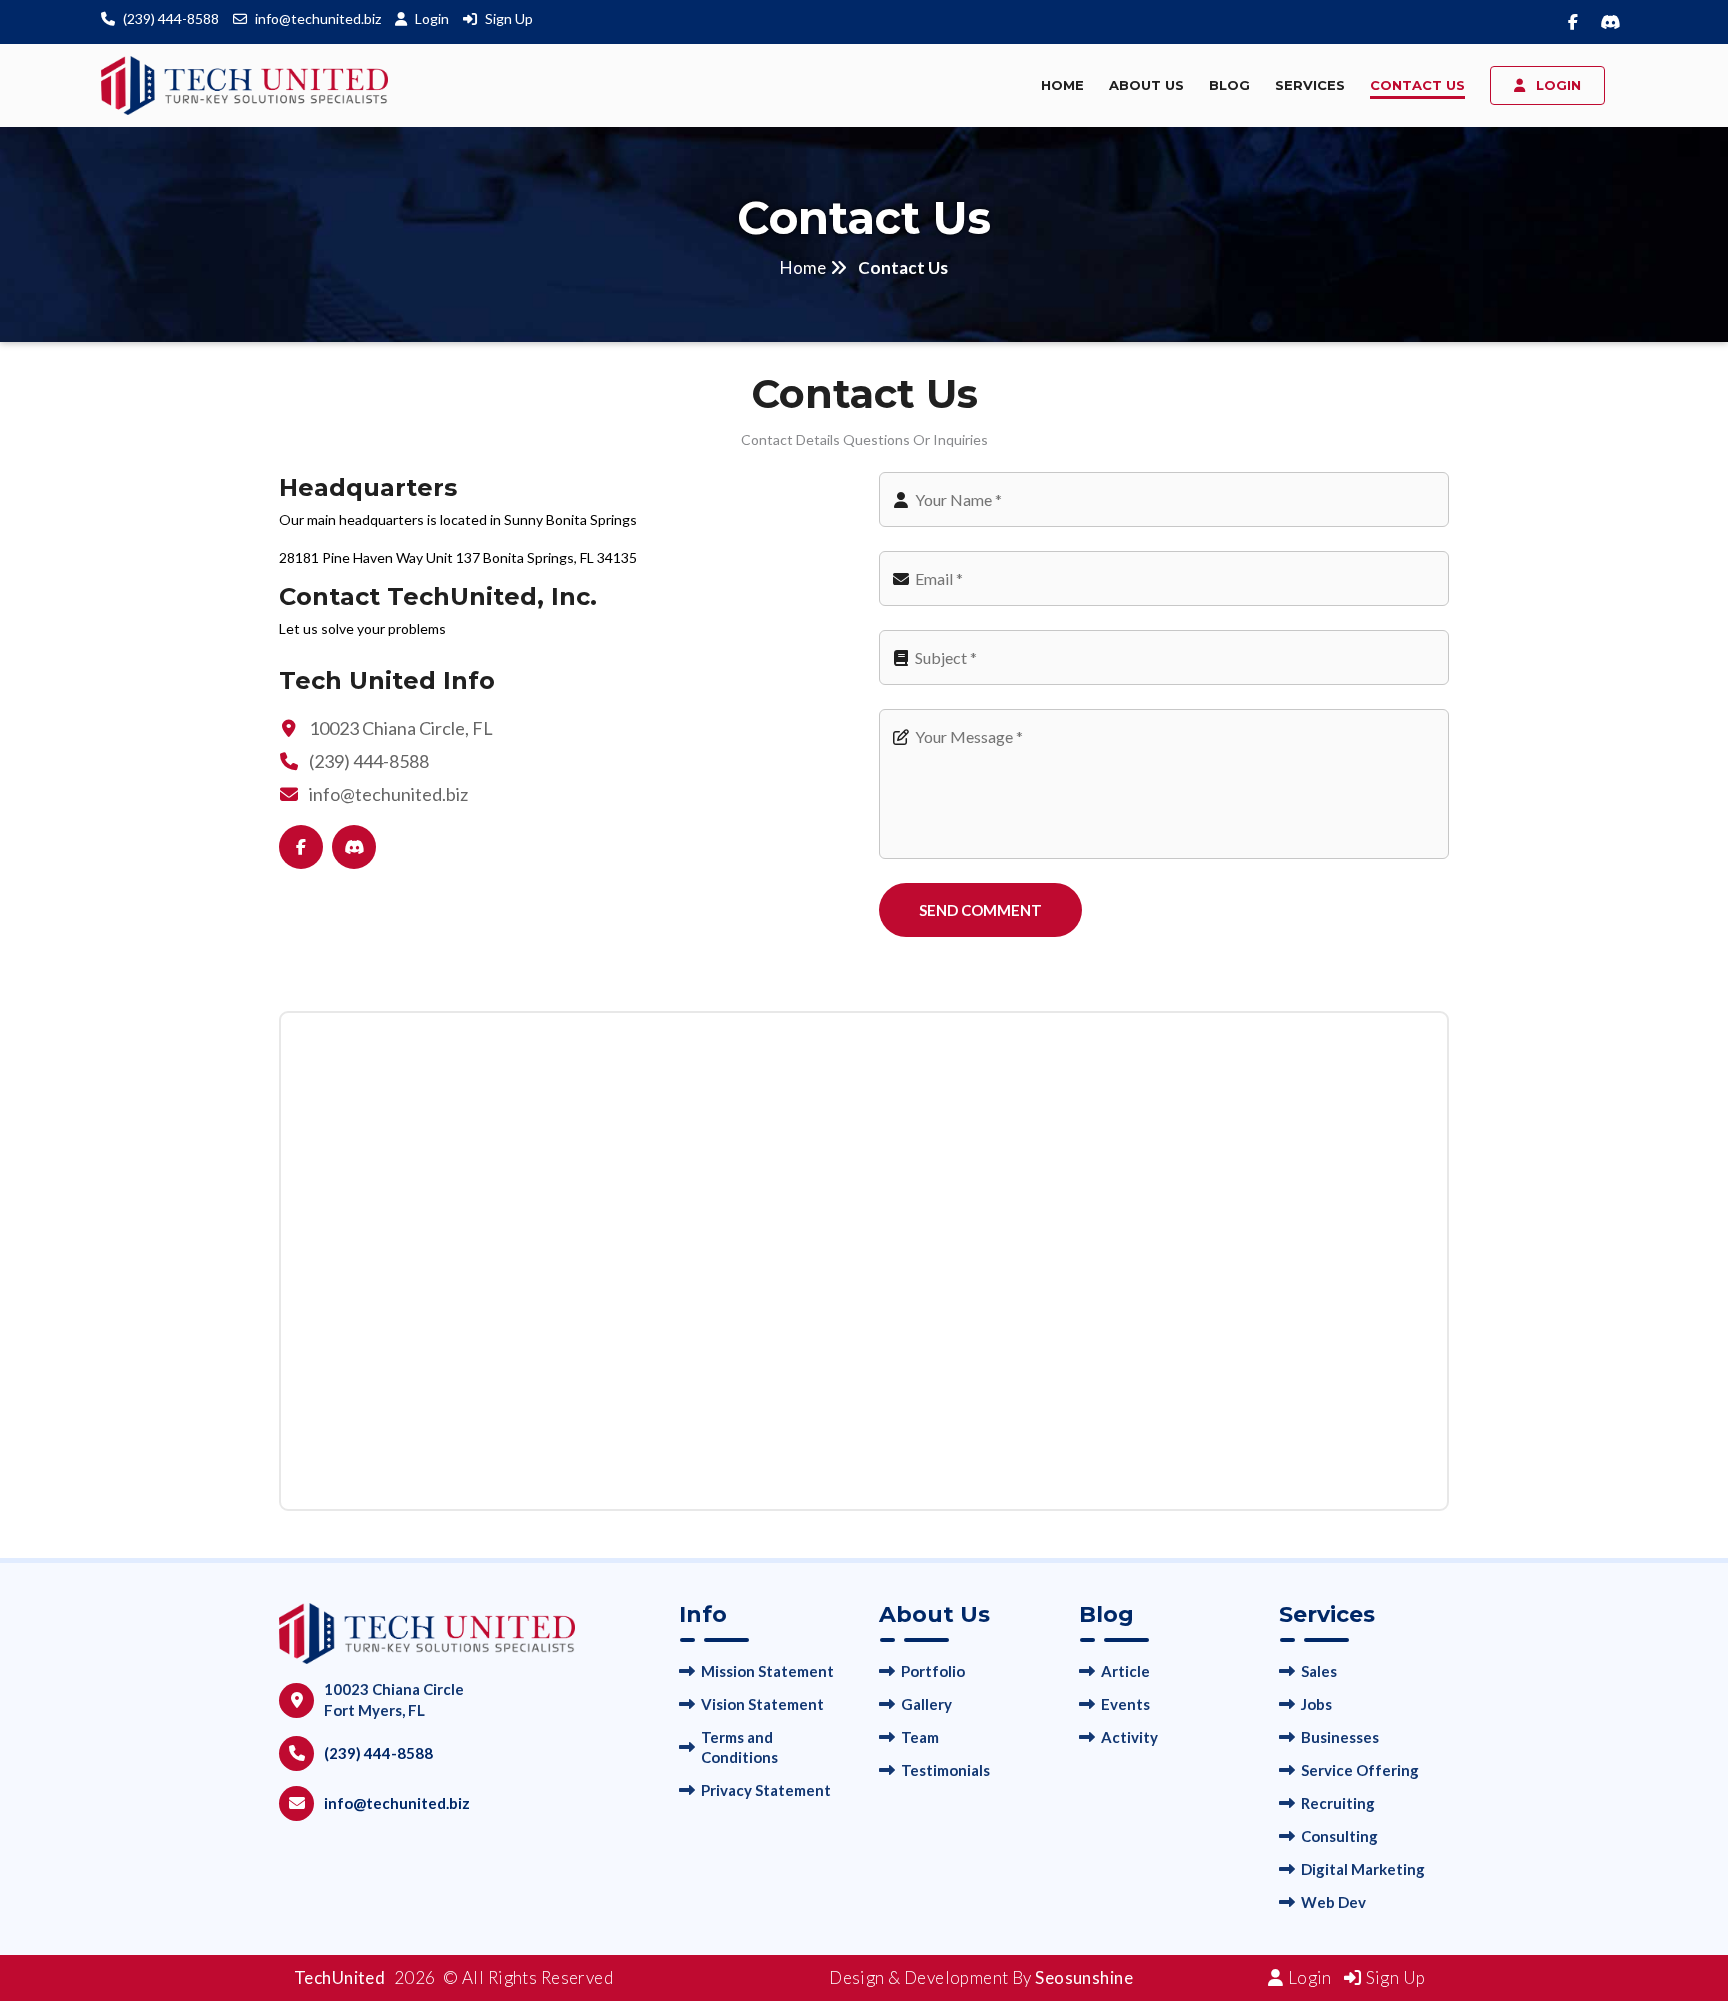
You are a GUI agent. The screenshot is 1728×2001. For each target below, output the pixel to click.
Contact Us (1417, 85)
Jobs (1316, 1704)
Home (1062, 85)
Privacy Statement (766, 1790)
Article (1125, 1671)
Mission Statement (767, 1671)
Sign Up (509, 18)
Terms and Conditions (739, 1747)
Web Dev (1333, 1902)
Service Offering (1360, 1770)
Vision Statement (762, 1704)
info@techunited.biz (318, 18)
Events (1125, 1704)
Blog (1229, 85)
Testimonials (945, 1770)
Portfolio (933, 1671)
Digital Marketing (1363, 1869)
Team (920, 1737)
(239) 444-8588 (171, 18)
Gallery (926, 1704)
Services (1310, 85)
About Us (1146, 85)
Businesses (1340, 1737)
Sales (1319, 1671)
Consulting (1339, 1836)
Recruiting (1338, 1803)
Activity (1129, 1737)
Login (433, 18)
